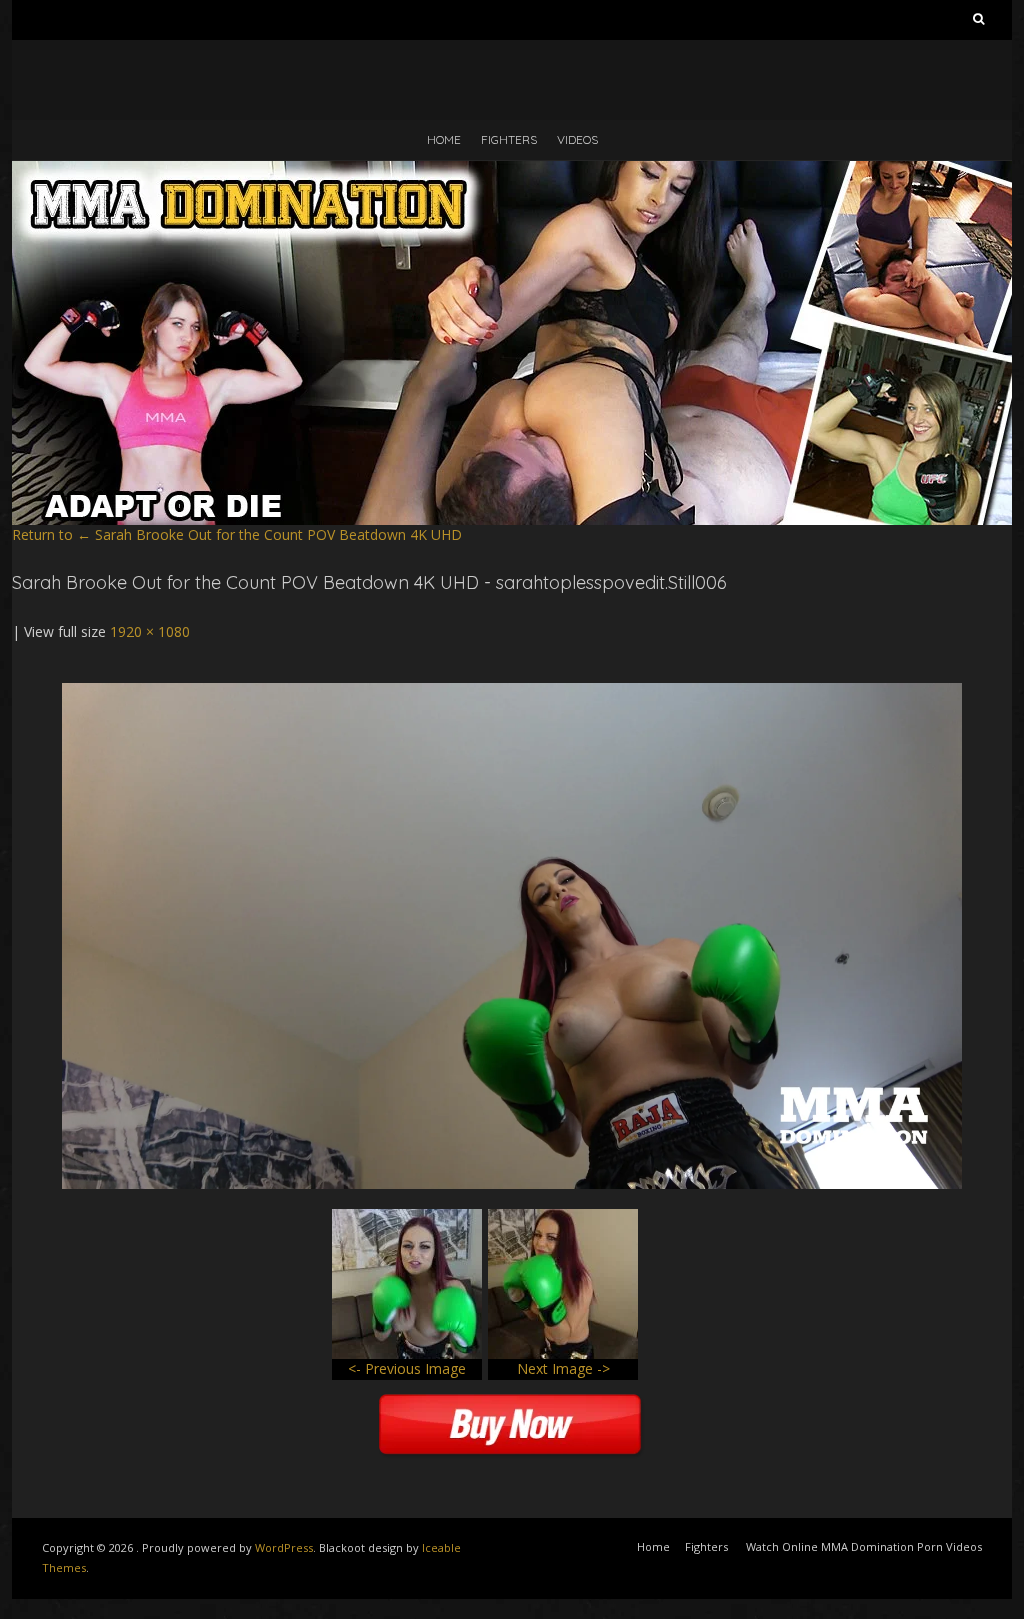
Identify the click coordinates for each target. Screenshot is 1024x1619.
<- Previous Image (407, 1368)
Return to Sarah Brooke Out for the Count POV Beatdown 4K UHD (237, 534)
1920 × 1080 (150, 631)
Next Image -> (563, 1368)
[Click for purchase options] (512, 692)
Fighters (509, 139)
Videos (577, 139)
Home (444, 139)
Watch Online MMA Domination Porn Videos (864, 1546)
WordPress (284, 1547)
